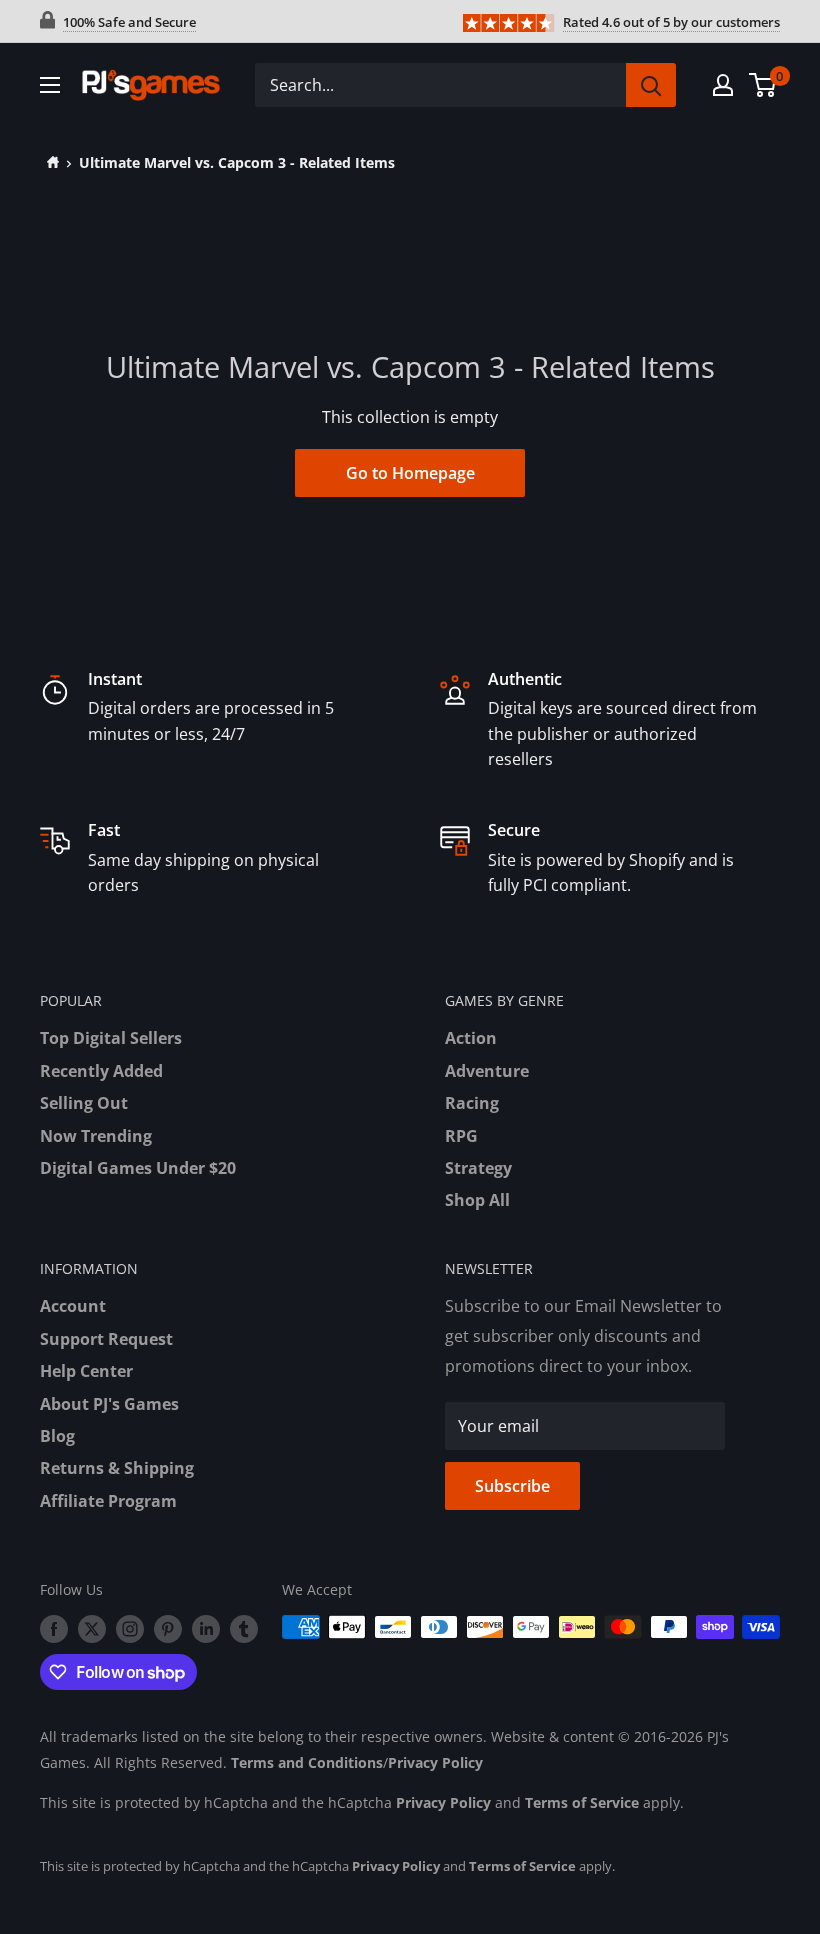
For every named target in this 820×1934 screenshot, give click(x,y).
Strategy (478, 1168)
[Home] (49, 162)
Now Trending (96, 1136)
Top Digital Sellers (111, 1038)
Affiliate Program (108, 1501)
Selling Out (84, 1103)
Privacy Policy (435, 1762)
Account (73, 1306)
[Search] (651, 85)
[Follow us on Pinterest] (168, 1629)
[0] (763, 85)
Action (471, 1038)
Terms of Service (582, 1802)
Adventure (487, 1071)
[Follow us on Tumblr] (244, 1629)
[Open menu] (50, 85)
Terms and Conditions (307, 1762)
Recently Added (101, 1071)
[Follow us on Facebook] (54, 1629)
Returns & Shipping (117, 1468)
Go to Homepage (410, 473)
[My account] (723, 85)
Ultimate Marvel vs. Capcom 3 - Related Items (237, 162)
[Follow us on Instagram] (130, 1629)
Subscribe (512, 1486)
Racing (472, 1103)
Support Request (106, 1339)
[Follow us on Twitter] (92, 1629)
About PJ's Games (109, 1404)
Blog (57, 1436)
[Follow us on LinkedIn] (206, 1629)
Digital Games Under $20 (138, 1168)
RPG (461, 1136)
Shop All (477, 1200)
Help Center (86, 1371)
